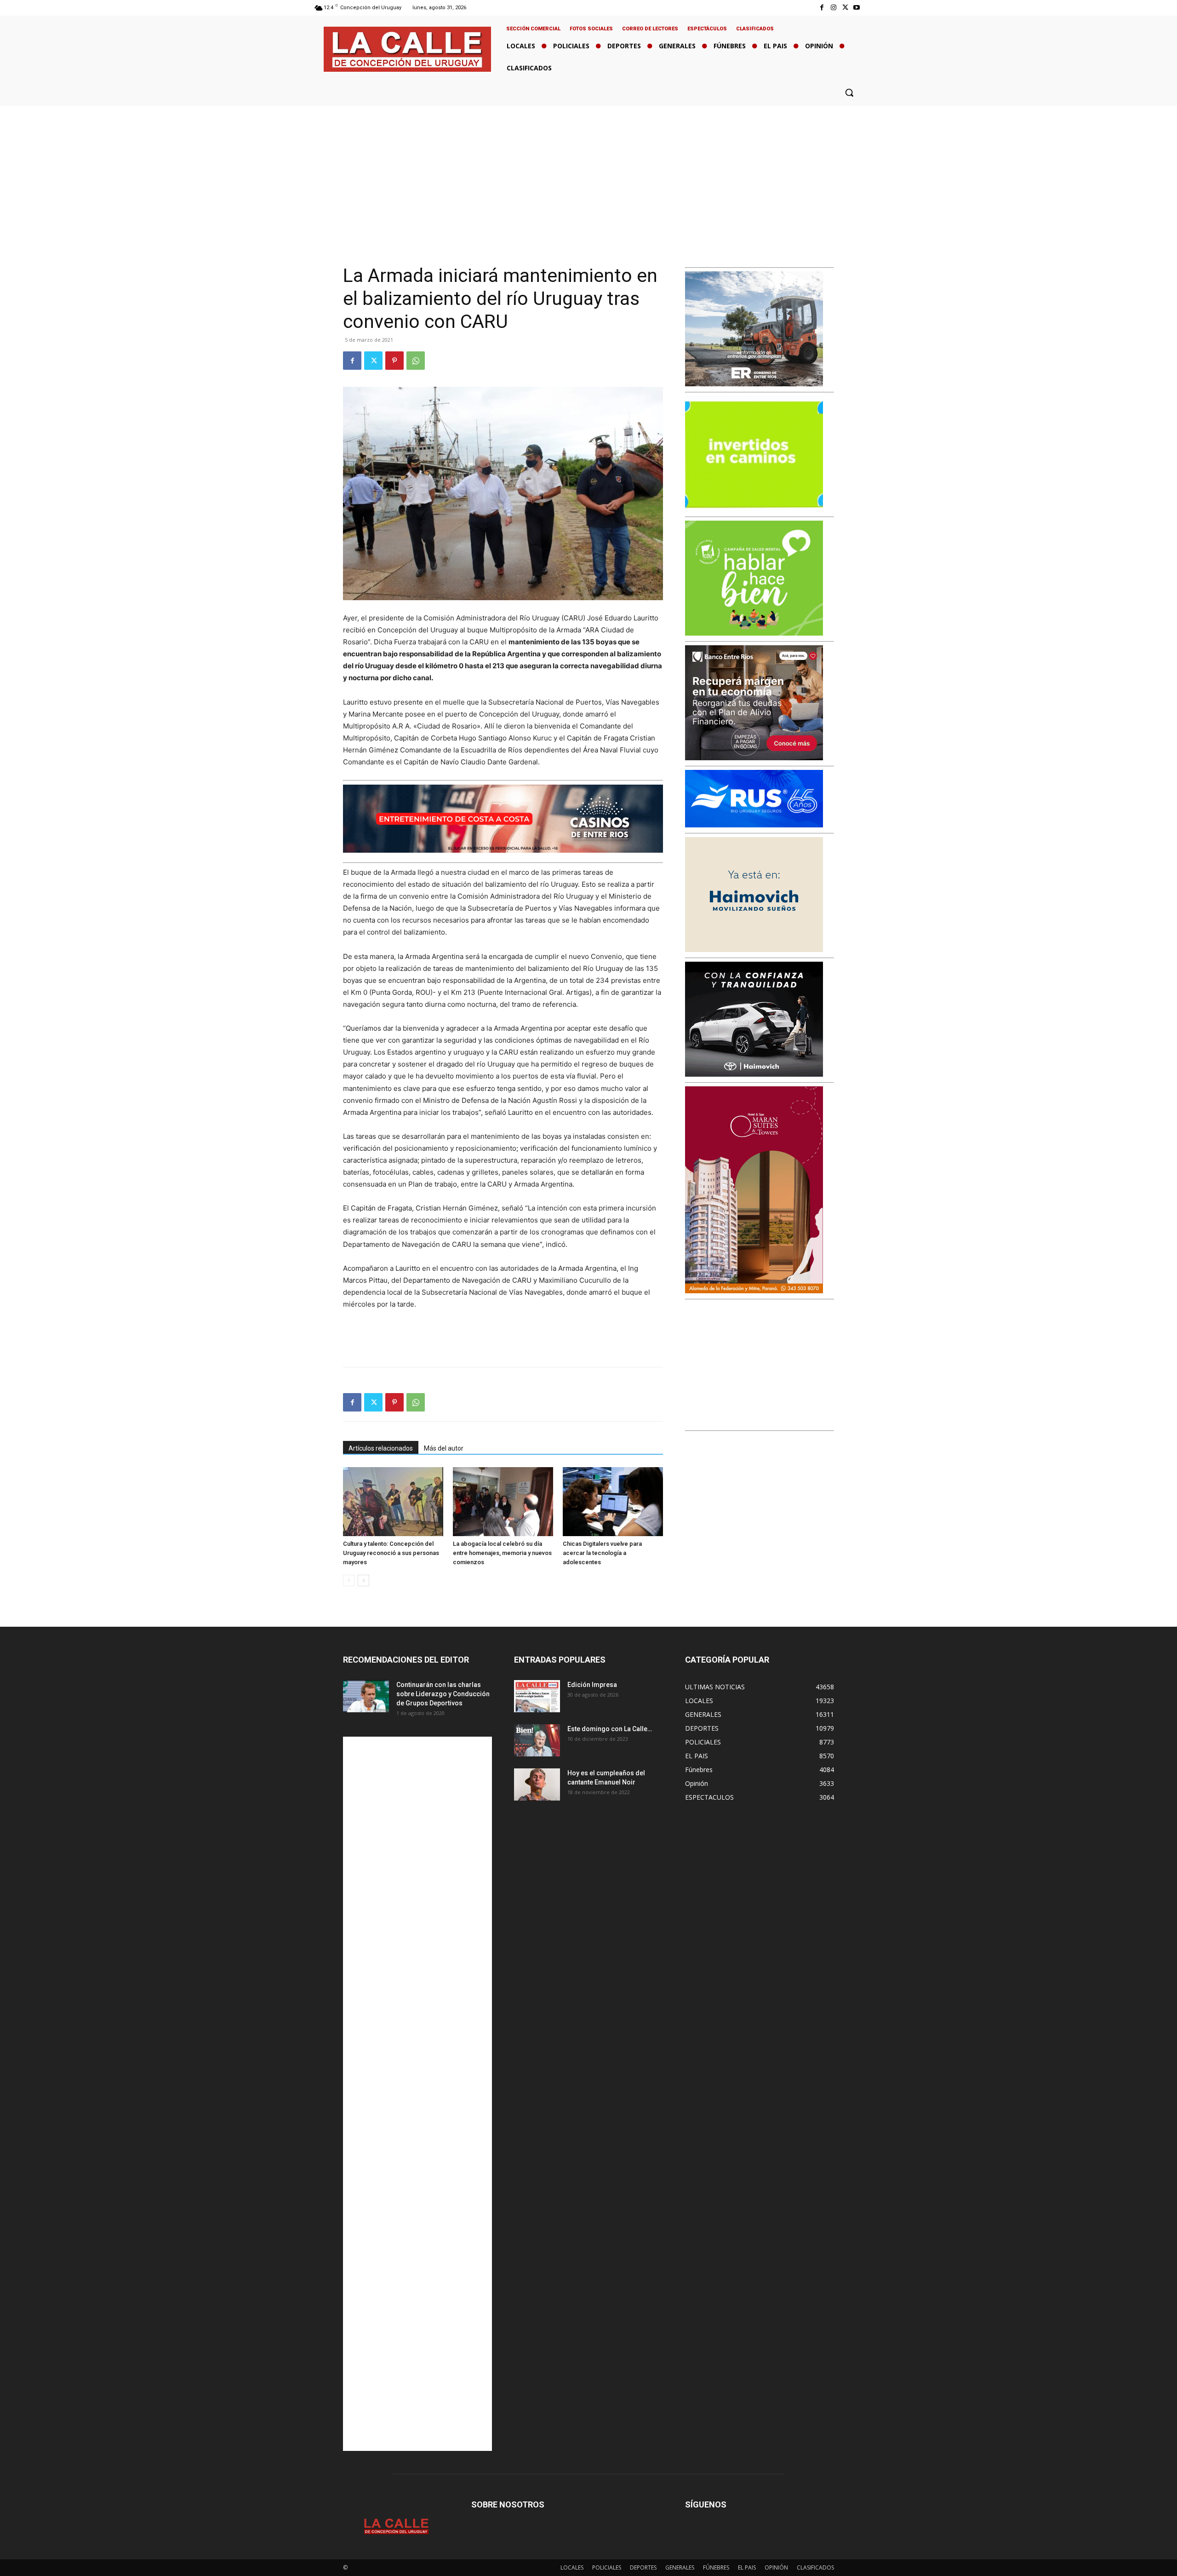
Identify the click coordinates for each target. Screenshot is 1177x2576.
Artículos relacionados (381, 1448)
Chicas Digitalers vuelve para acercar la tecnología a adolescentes (602, 1553)
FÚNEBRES (716, 2567)
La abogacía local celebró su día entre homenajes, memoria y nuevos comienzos (502, 1553)
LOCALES (572, 2567)
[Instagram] (833, 8)
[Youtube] (857, 8)
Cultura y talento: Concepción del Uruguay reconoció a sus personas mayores (391, 1553)
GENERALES (680, 2567)
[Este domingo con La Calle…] (537, 1740)
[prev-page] (349, 1581)
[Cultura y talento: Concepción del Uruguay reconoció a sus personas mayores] (393, 1502)
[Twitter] (845, 8)
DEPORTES (643, 2567)
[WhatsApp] (416, 361)
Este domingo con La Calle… (610, 1729)
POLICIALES (607, 2567)
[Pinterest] (394, 361)
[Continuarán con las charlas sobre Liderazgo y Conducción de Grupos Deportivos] (366, 1696)
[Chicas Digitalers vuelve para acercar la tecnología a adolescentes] (613, 1502)
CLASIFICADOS (815, 2567)
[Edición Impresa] (537, 1696)
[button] (849, 92)
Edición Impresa (592, 1685)
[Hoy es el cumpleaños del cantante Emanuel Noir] (537, 1784)
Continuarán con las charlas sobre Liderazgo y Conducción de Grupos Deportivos (443, 1694)
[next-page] (363, 1581)
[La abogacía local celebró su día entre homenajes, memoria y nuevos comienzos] (503, 1502)
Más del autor (444, 1448)
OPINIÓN (776, 2567)
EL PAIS (747, 2567)
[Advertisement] (588, 175)
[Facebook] (822, 8)
